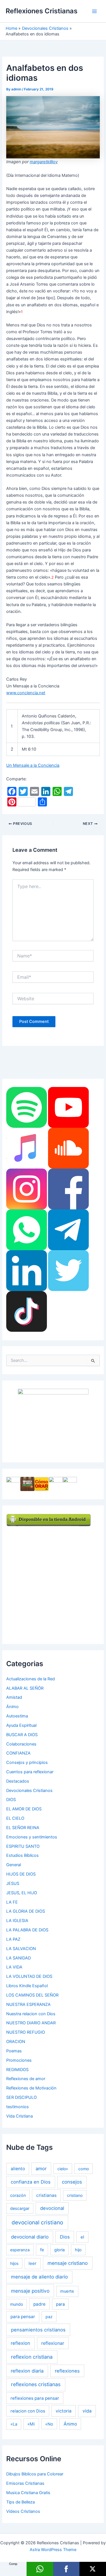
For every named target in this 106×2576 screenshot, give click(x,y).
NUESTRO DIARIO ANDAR (31, 2023)
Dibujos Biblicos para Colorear (35, 2474)
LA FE (12, 1902)
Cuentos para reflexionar (30, 1772)
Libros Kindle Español (27, 1986)
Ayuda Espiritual (21, 1725)
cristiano (75, 2195)
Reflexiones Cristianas (42, 11)
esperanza (20, 2250)
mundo (17, 2304)
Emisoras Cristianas (25, 2483)
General (14, 1865)
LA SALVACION (21, 1949)
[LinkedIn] (27, 1270)
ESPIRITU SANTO (23, 1846)
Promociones (19, 2060)
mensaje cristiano (68, 2263)
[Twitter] (68, 1270)
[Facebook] (68, 1189)
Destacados (18, 1781)
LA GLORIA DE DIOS (26, 1911)
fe (42, 2250)
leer (33, 2263)
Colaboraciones (21, 1744)
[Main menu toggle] (94, 11)
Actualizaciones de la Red (31, 1679)
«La (14, 2424)
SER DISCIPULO (21, 2097)
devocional (52, 2208)
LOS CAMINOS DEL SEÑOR (32, 1995)
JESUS (13, 1883)
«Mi (31, 2424)
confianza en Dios (31, 2182)
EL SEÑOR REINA (23, 1828)
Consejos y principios (27, 1762)
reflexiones (67, 2371)
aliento (18, 2169)
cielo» (63, 2169)
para (60, 2304)
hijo (78, 2250)
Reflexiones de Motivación (31, 2088)
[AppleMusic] (27, 1148)
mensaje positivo (30, 2291)
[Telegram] (68, 1229)
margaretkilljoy (44, 162)
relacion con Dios (28, 2411)
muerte (67, 2291)
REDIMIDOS (17, 2070)
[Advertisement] (53, 1580)
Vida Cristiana (20, 2116)
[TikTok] (27, 1311)
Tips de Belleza (20, 2502)
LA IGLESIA (17, 1921)
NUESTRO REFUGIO (26, 2032)
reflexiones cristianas (36, 2384)
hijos (14, 2263)
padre (39, 2304)
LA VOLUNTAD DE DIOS (29, 1976)
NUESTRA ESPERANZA (28, 2004)
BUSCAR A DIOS (22, 1735)
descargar (20, 2208)
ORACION (16, 2042)
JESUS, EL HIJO (22, 1893)
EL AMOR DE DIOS (24, 1809)
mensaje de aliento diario (39, 2277)
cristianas (46, 2195)
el (82, 2237)
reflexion (20, 2343)
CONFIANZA (18, 1753)
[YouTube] (68, 1107)
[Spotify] (27, 1107)
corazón (18, 2195)
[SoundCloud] (68, 1148)
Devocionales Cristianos (29, 1791)
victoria (64, 2411)
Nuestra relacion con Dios (31, 2014)
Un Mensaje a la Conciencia (33, 765)
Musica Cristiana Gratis (28, 2493)
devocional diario (30, 2237)
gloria (60, 2250)
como (84, 2169)
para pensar (23, 2317)
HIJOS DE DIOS (21, 1874)
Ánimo (12, 1707)
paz (49, 2317)
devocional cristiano (37, 2223)
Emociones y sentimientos (32, 1837)
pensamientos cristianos (38, 2330)
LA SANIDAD (19, 1958)
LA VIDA (14, 1967)
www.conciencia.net (26, 693)
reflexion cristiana (32, 2357)
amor (41, 2169)
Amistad (14, 1697)
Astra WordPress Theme (53, 2550)
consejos (72, 2182)
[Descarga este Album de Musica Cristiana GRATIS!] (53, 1421)
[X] (93, 2569)
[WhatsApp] (27, 1229)
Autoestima (17, 1716)
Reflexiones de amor (26, 2079)
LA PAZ (13, 1939)
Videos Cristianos (23, 2511)
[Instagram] (27, 1189)
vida (87, 2411)
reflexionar (53, 2343)
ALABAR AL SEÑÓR (25, 1688)
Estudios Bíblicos (22, 1855)
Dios (65, 2237)
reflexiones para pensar (35, 2398)
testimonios (18, 2107)
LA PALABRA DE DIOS (27, 1930)
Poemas (14, 2051)
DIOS (11, 1800)
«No (49, 2424)
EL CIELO (15, 1818)
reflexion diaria (27, 2371)
